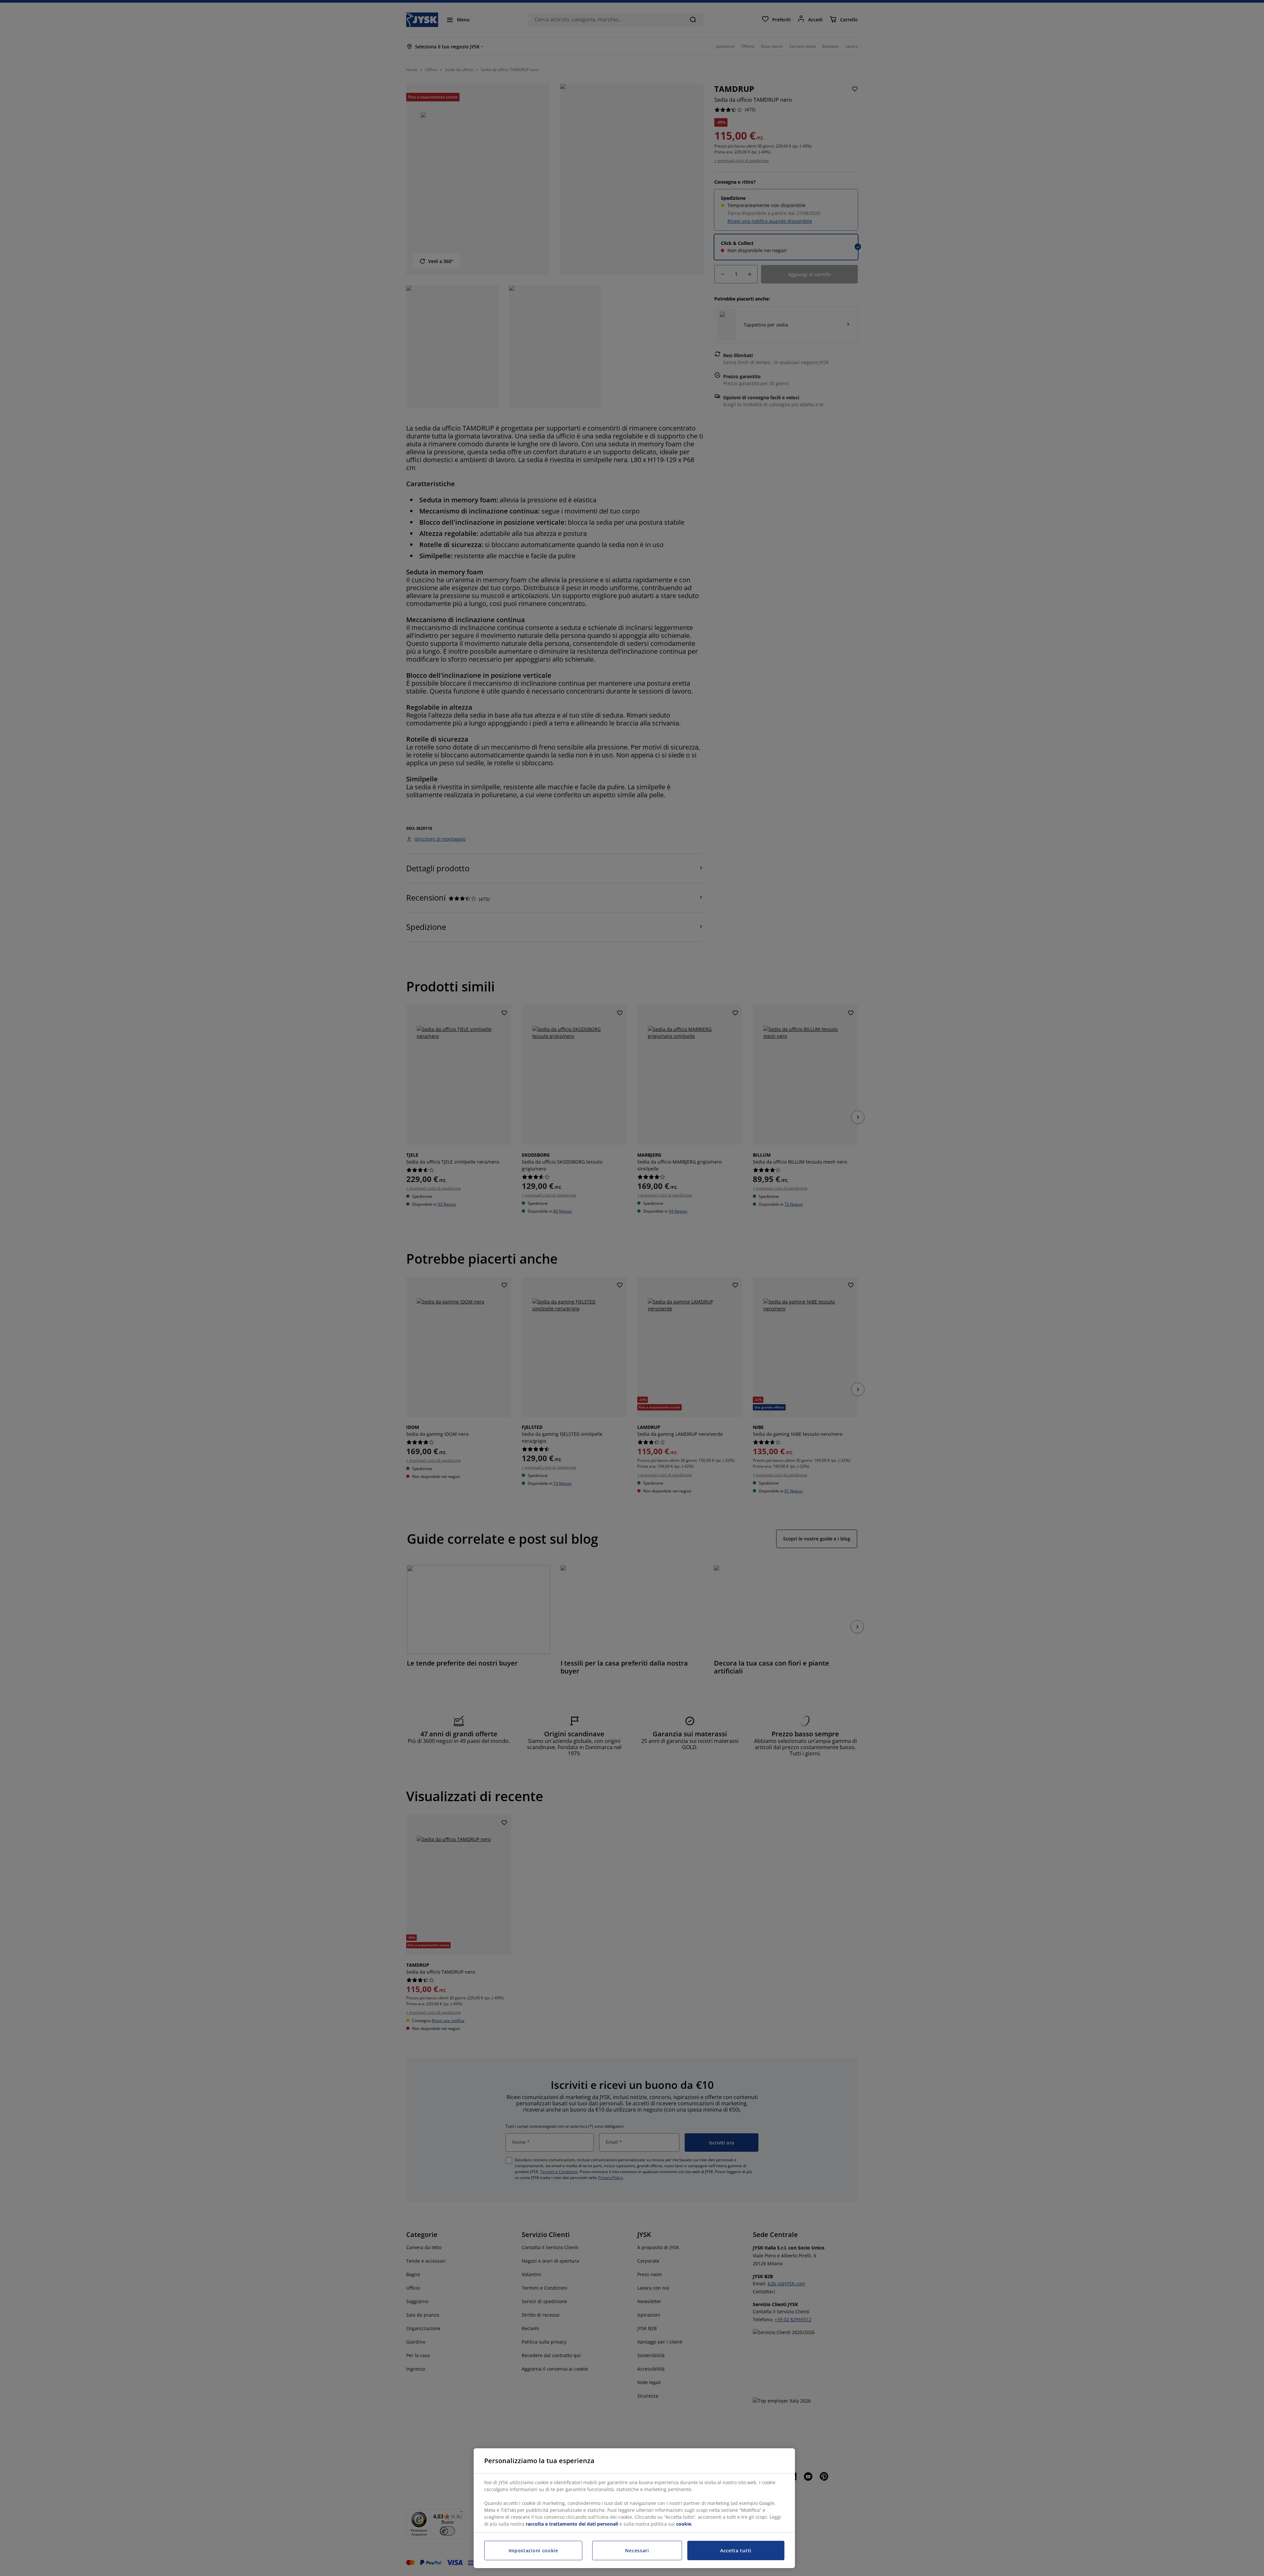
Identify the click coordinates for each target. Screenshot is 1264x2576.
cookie (684, 2524)
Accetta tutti (736, 2550)
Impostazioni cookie (533, 2550)
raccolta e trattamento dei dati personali (572, 2524)
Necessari (637, 2550)
